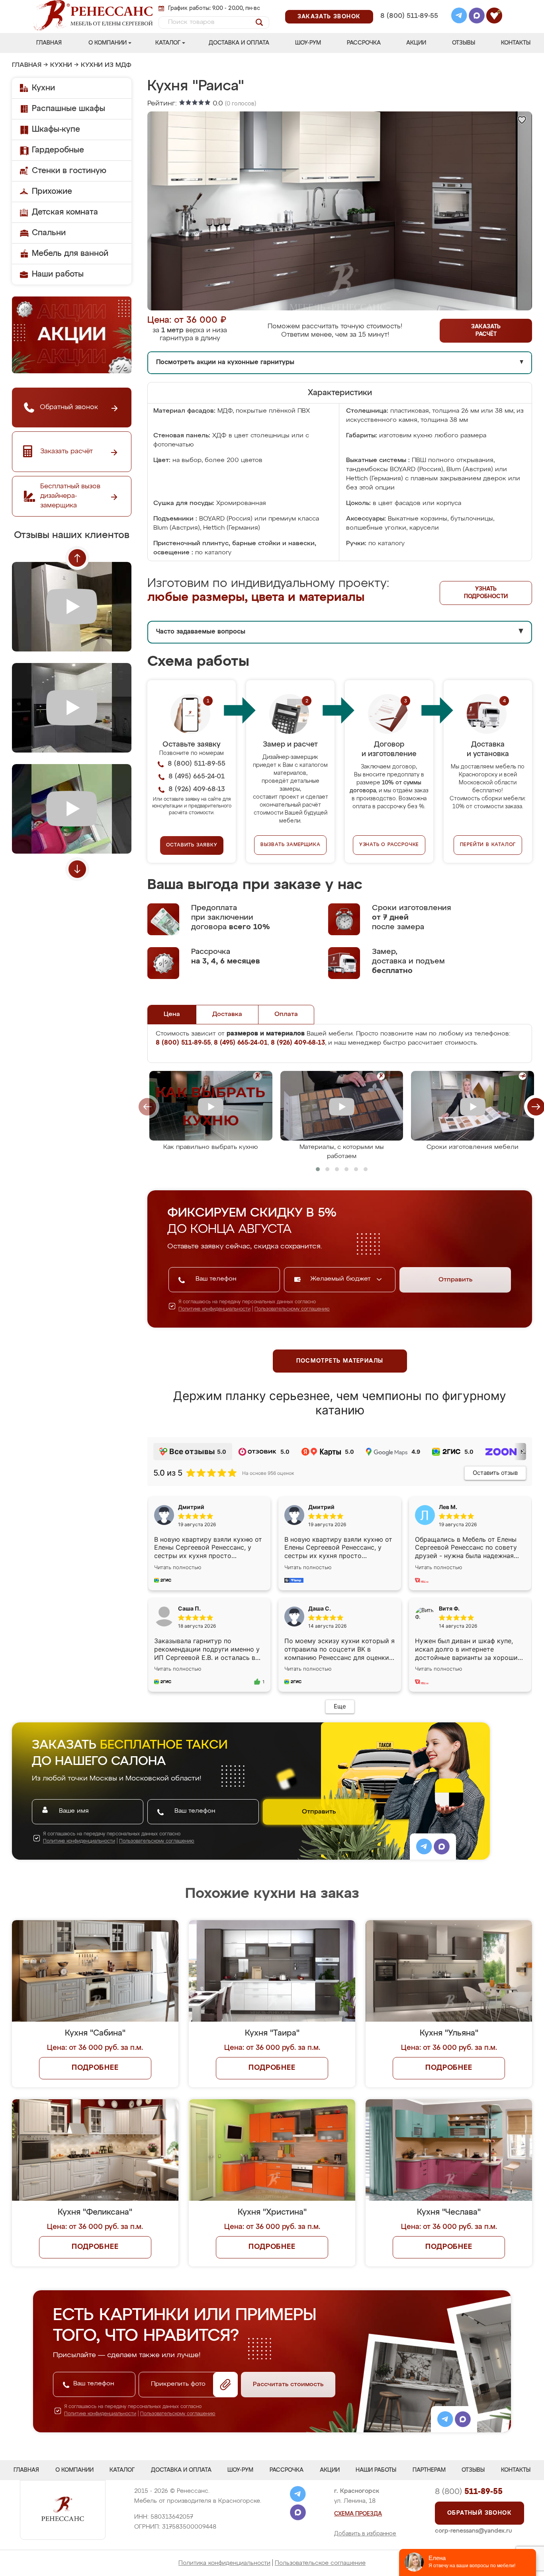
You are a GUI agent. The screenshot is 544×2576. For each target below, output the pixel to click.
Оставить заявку (192, 845)
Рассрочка (364, 43)
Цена (172, 1014)
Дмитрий (321, 1507)
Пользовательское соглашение (320, 2563)
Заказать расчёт (486, 331)
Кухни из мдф (106, 65)
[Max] (477, 17)
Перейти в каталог (488, 845)
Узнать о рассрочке (389, 845)
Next (77, 869)
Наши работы (58, 274)
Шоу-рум (308, 43)
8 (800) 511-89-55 (409, 16)
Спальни (49, 233)
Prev (77, 558)
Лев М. (448, 1507)
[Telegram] (459, 17)
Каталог (168, 43)
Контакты (516, 43)
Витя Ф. (449, 1608)
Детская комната (65, 212)
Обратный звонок (479, 2513)
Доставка (227, 1014)
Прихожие (52, 191)
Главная (49, 43)
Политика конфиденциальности (224, 2563)
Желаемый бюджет (341, 1279)
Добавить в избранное (365, 2534)
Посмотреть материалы (340, 1361)
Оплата (286, 1014)
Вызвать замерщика (291, 845)
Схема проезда (358, 2514)
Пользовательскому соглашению (292, 1309)
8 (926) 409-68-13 (409, 26)
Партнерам (429, 2470)
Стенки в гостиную (69, 171)
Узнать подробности (486, 593)
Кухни (61, 65)
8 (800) (469, 2492)
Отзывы (464, 43)
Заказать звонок (329, 17)
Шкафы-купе (56, 129)
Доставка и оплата (239, 43)
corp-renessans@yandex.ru (474, 2531)
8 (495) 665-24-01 (408, 6)
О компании (108, 43)
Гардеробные (58, 150)
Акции (416, 43)
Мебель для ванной (70, 254)
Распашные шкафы (68, 109)
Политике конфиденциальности (214, 1309)
